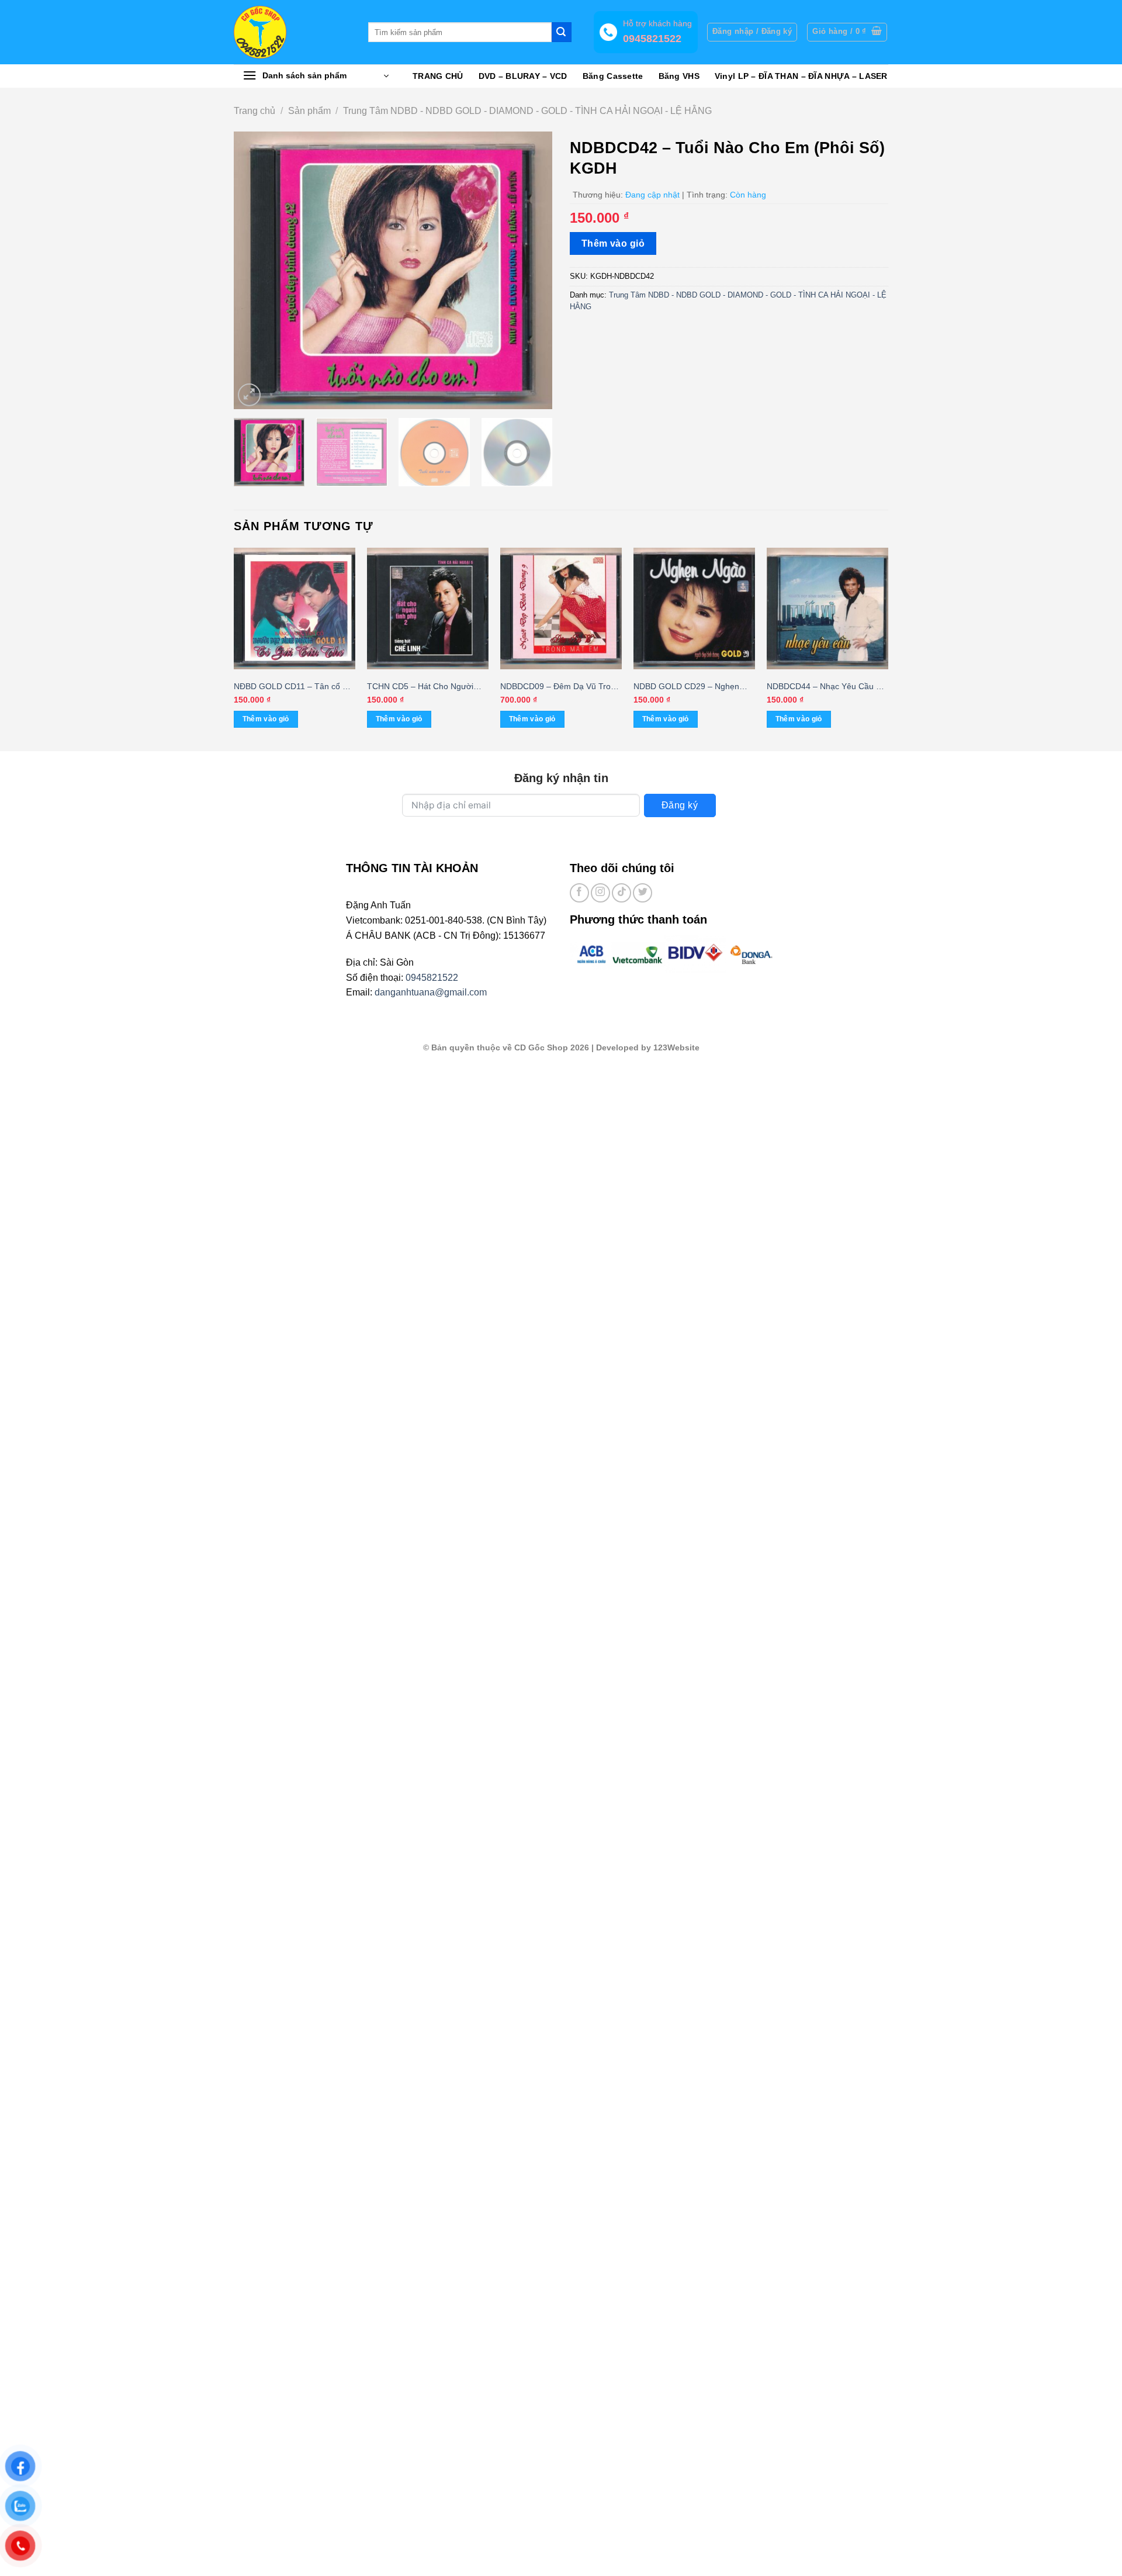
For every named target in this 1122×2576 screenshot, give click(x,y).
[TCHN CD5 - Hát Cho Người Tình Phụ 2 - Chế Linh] (428, 608)
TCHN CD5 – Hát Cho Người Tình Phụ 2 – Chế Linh (420, 687)
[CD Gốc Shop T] (292, 32)
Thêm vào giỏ (613, 243)
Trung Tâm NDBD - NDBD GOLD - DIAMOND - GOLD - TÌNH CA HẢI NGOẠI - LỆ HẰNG (527, 111)
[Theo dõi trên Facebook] (579, 893)
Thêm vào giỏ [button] (266, 719)
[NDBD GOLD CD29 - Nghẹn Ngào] (694, 608)
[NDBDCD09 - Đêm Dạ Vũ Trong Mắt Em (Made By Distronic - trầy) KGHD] (561, 608)
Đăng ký (680, 805)
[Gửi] (562, 32)
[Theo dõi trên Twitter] (643, 893)
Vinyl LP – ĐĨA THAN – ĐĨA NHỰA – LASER (801, 76)
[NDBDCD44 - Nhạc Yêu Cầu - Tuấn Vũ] (827, 608)
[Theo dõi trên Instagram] (600, 893)
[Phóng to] (249, 395)
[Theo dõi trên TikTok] (621, 893)
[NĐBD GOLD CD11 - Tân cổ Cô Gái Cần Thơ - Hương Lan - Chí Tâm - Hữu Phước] (295, 608)
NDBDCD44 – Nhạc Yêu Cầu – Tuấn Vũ (824, 687)
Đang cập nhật (652, 195)
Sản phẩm (309, 111)
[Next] (531, 270)
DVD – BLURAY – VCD (523, 76)
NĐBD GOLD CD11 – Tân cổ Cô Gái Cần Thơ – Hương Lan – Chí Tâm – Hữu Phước (295, 687)
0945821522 (432, 978)
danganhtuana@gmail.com (431, 992)
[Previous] (255, 270)
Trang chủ (254, 111)
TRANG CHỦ (438, 76)
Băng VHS (679, 76)
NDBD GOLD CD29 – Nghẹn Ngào (686, 687)
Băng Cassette (613, 76)
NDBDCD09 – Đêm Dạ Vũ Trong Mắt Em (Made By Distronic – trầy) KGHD (560, 687)
